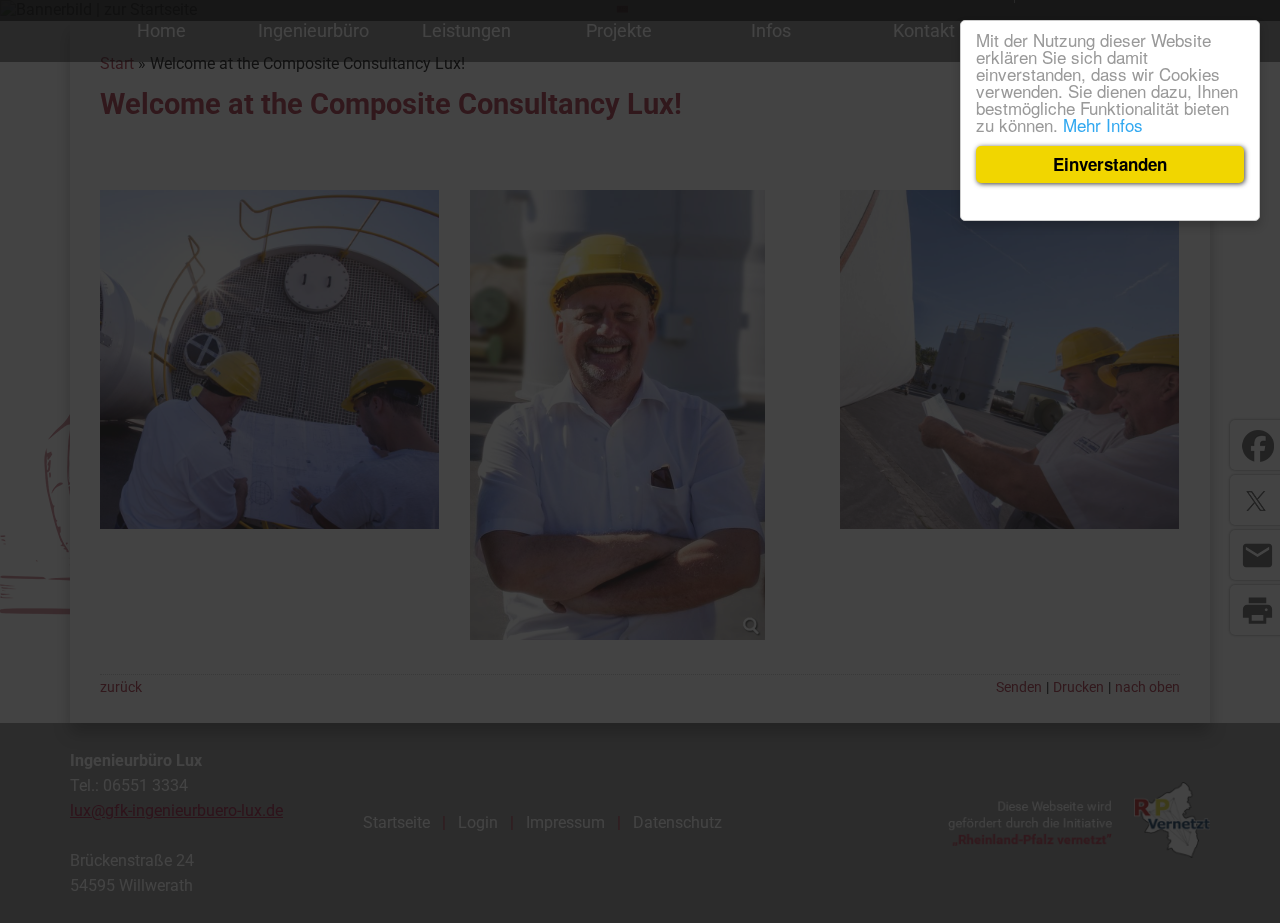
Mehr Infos (1103, 124)
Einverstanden (1110, 164)
